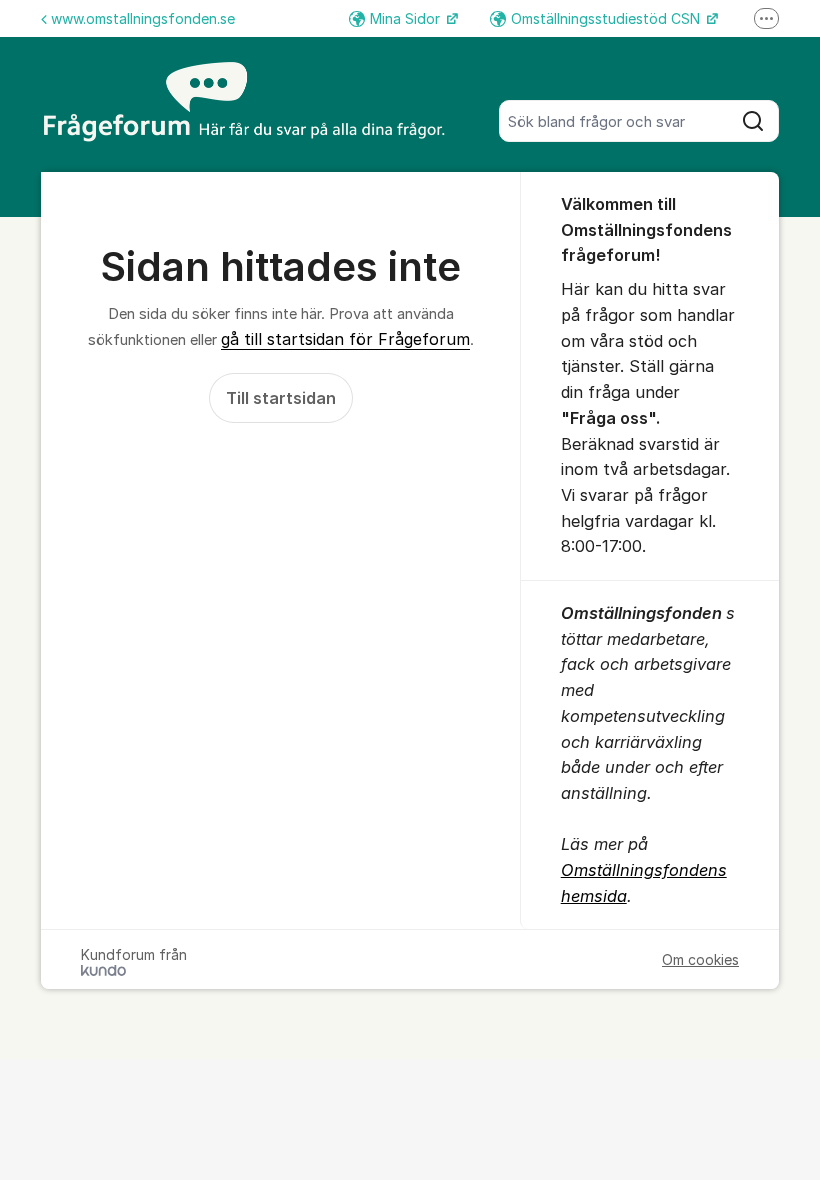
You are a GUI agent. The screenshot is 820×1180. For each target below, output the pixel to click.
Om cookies (700, 959)
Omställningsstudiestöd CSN (607, 18)
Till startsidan (281, 398)
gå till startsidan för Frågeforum (345, 339)
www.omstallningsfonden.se (143, 18)
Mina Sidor (407, 18)
